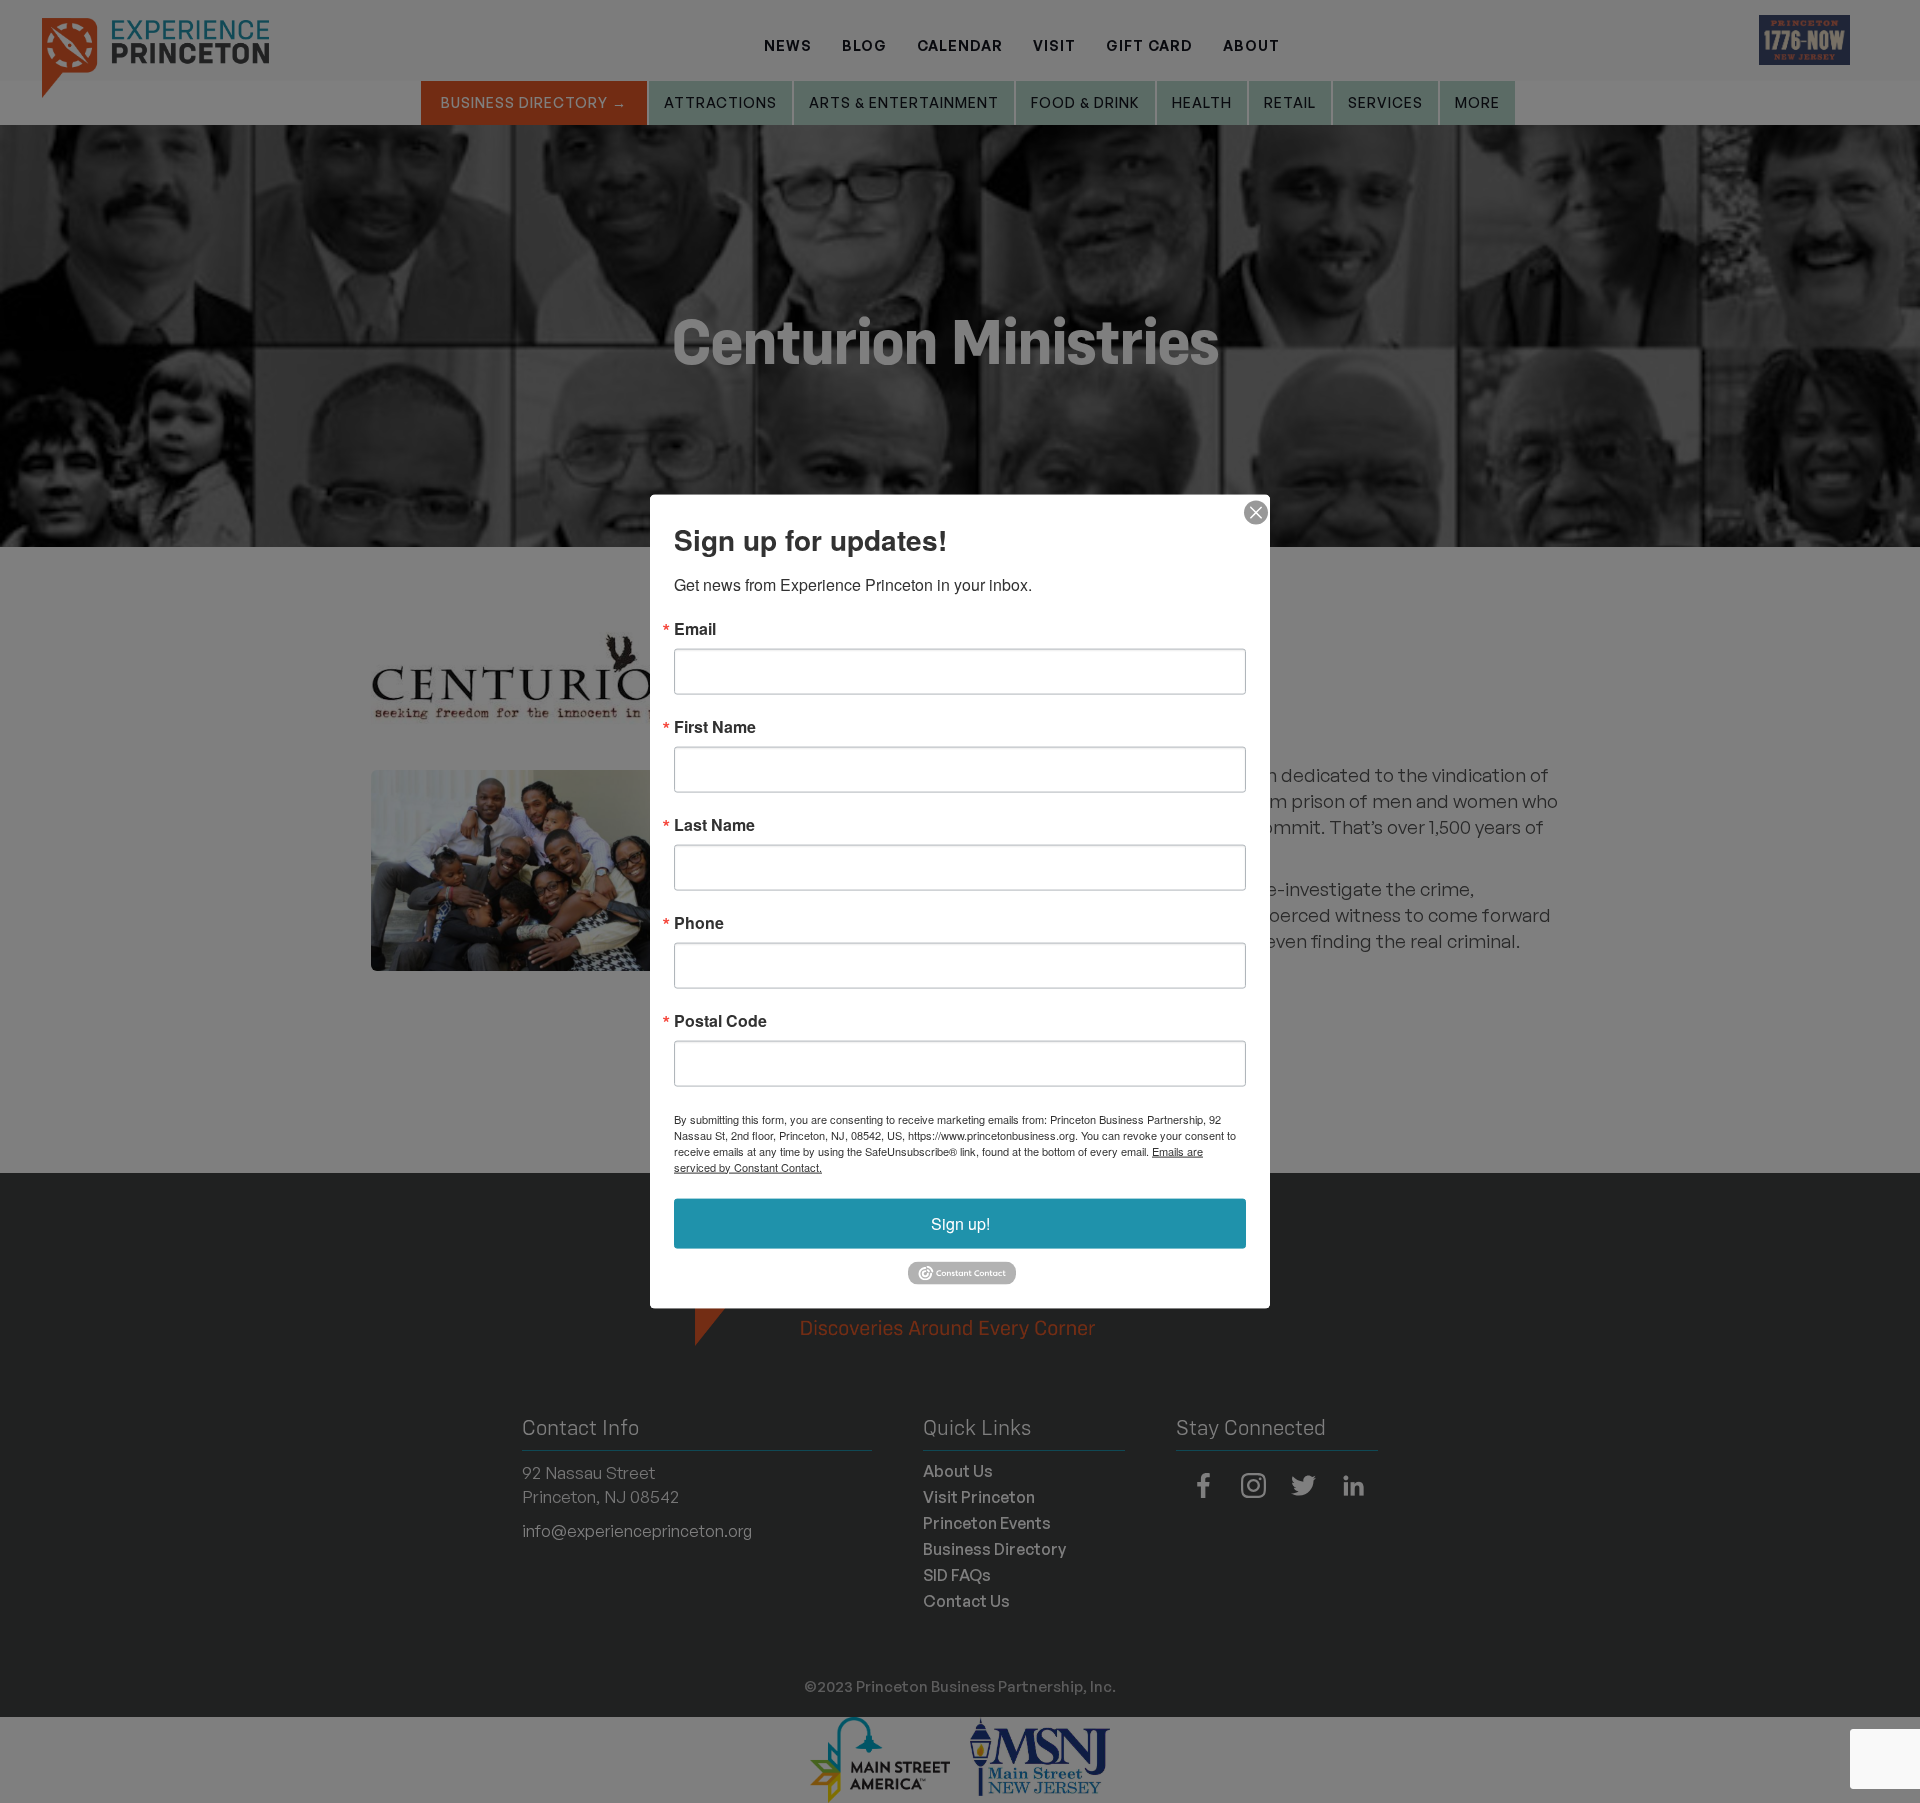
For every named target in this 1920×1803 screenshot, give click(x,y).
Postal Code (720, 1020)
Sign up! (960, 1222)
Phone (699, 922)
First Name (715, 726)
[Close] (1252, 512)
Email (695, 628)
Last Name (714, 824)
